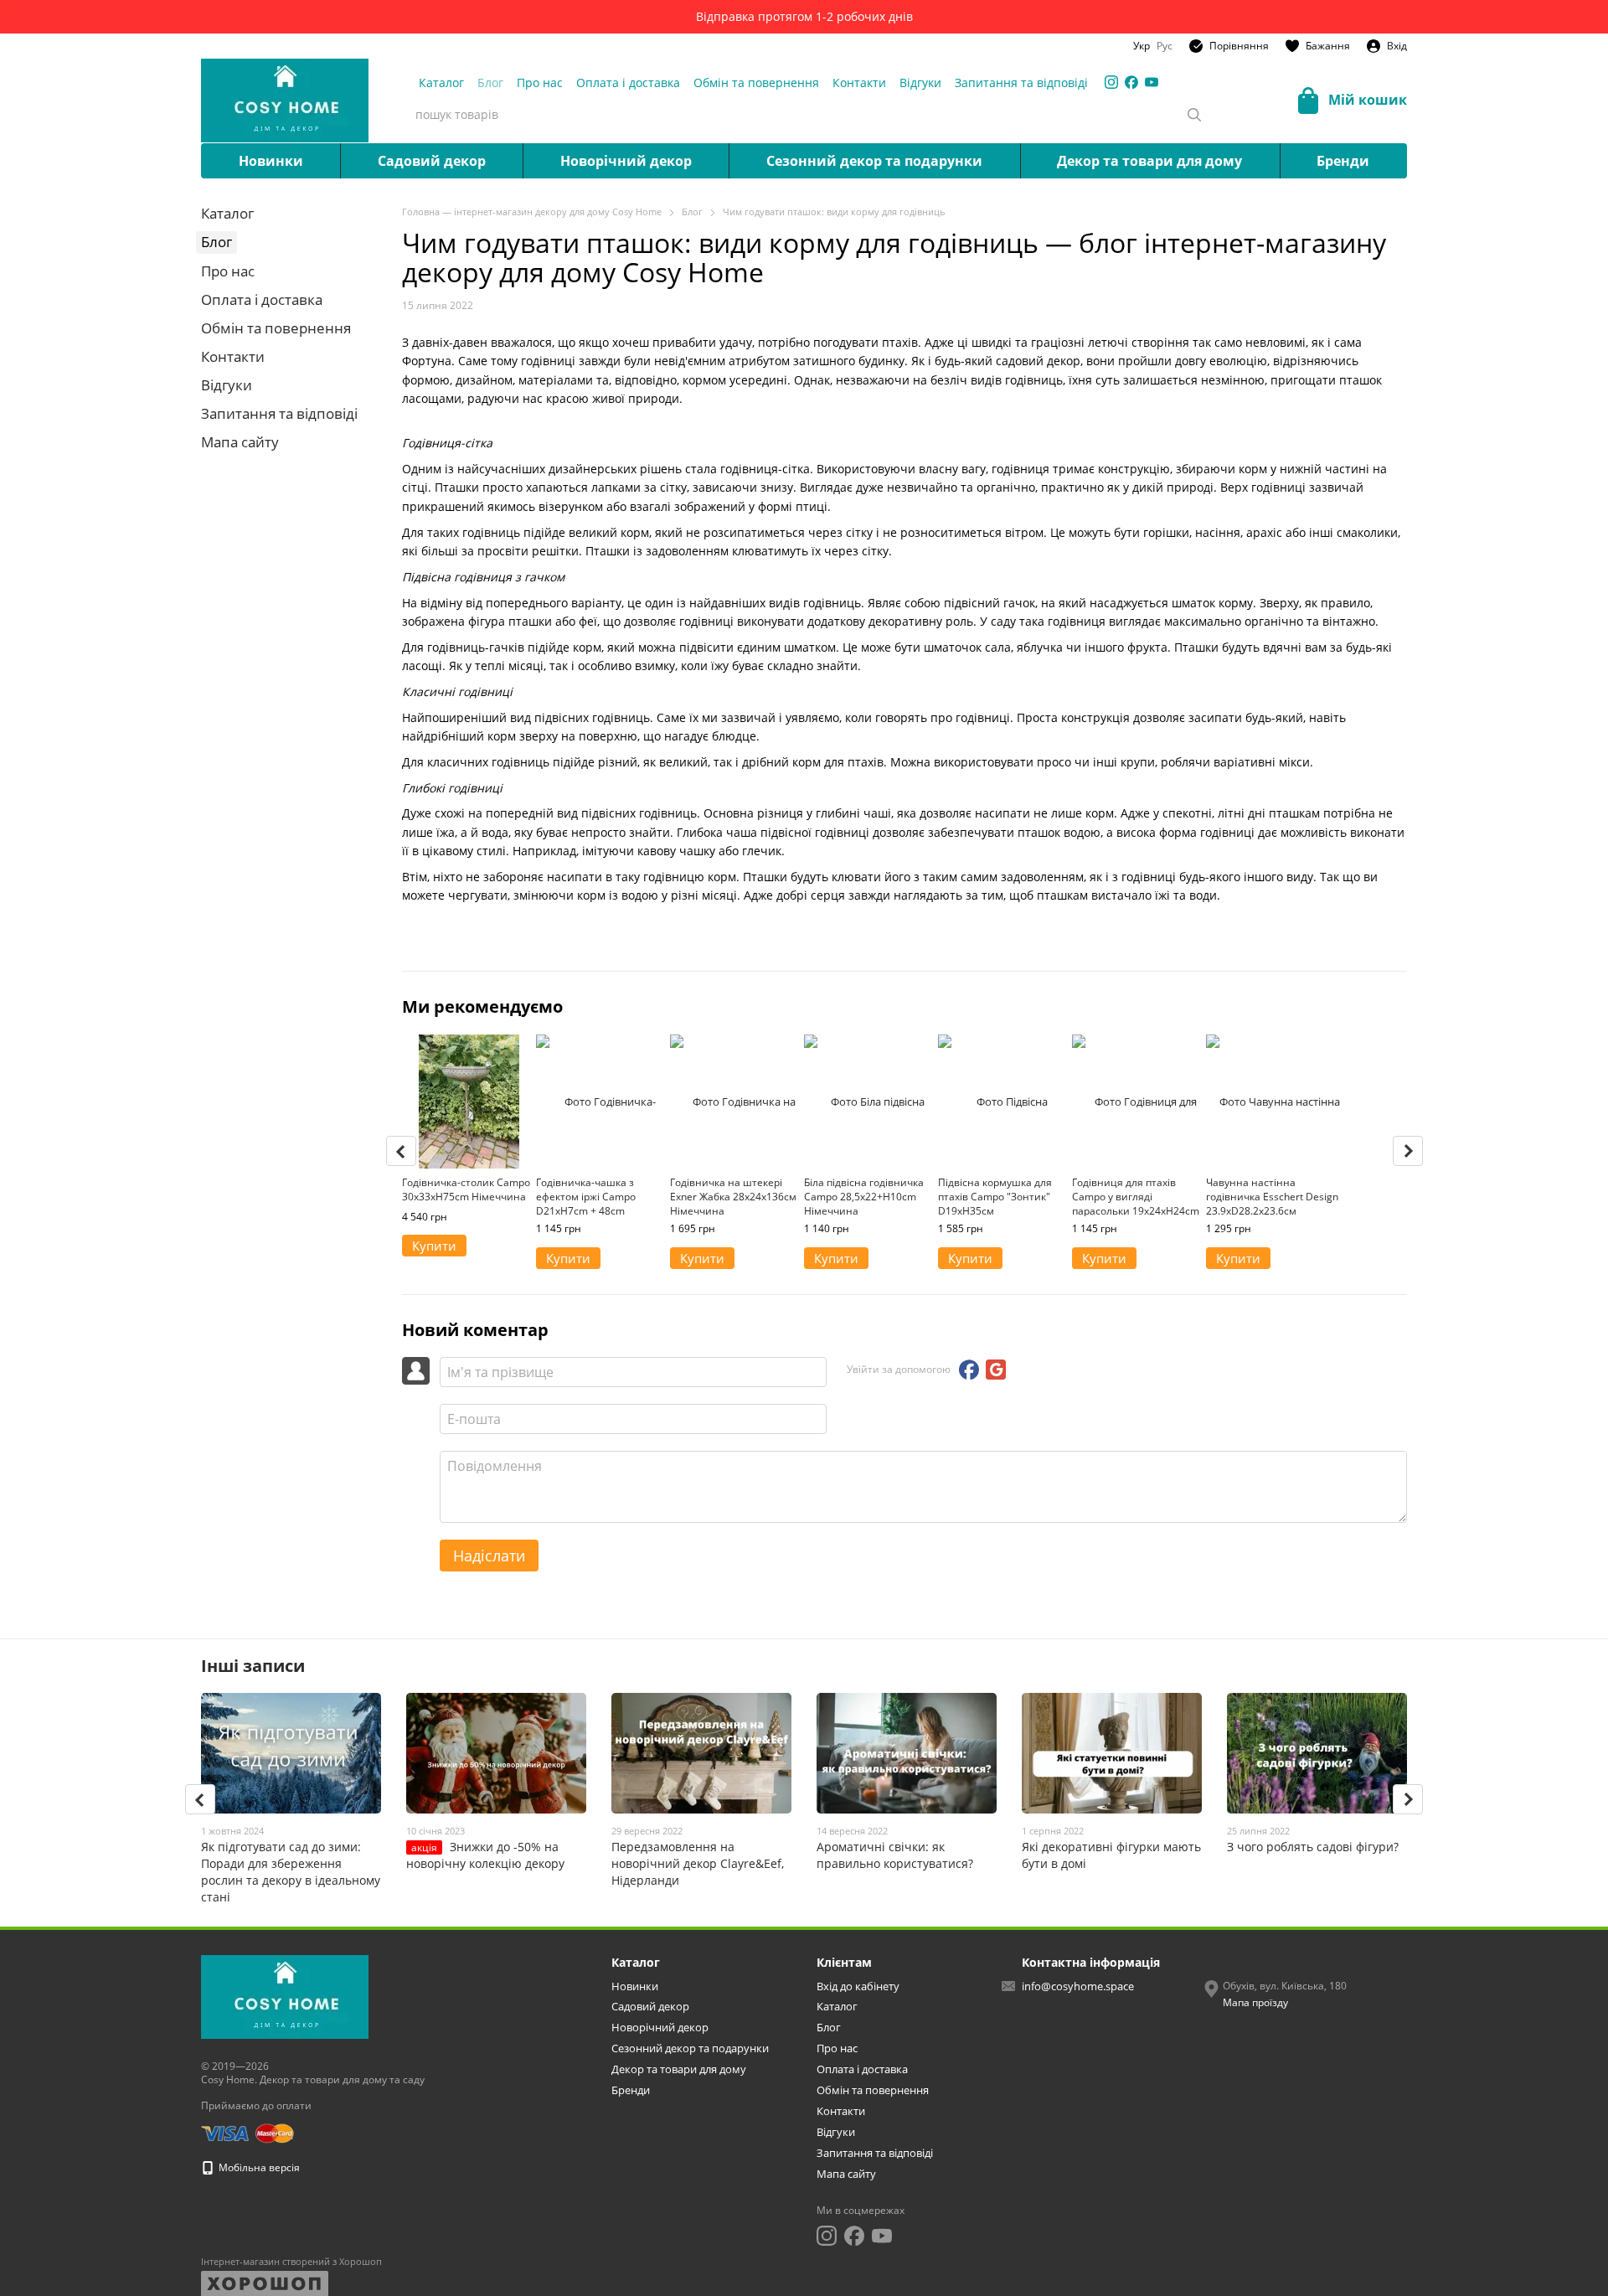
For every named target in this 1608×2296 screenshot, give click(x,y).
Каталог (441, 83)
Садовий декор (432, 161)
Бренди (1343, 161)
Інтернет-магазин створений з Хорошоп (291, 2262)
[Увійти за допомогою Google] (996, 1370)
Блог (490, 83)
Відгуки (920, 83)
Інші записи (253, 1666)
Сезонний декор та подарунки (874, 161)
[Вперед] (1408, 1151)
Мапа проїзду (1255, 2002)
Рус (1165, 46)
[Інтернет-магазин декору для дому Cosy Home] (285, 1997)
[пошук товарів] (1194, 115)
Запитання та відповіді (1021, 83)
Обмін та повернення (756, 83)
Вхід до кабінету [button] (858, 1986)
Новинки (271, 161)
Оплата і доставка (628, 83)
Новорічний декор (626, 161)
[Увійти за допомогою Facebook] (969, 1370)
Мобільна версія (258, 2167)
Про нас (540, 83)
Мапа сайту (240, 442)
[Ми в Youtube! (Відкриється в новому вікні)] (1152, 82)
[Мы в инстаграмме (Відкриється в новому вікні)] (1111, 82)
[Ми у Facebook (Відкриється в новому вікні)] (1131, 82)
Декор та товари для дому (1149, 161)
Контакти (859, 83)
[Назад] (401, 1151)
